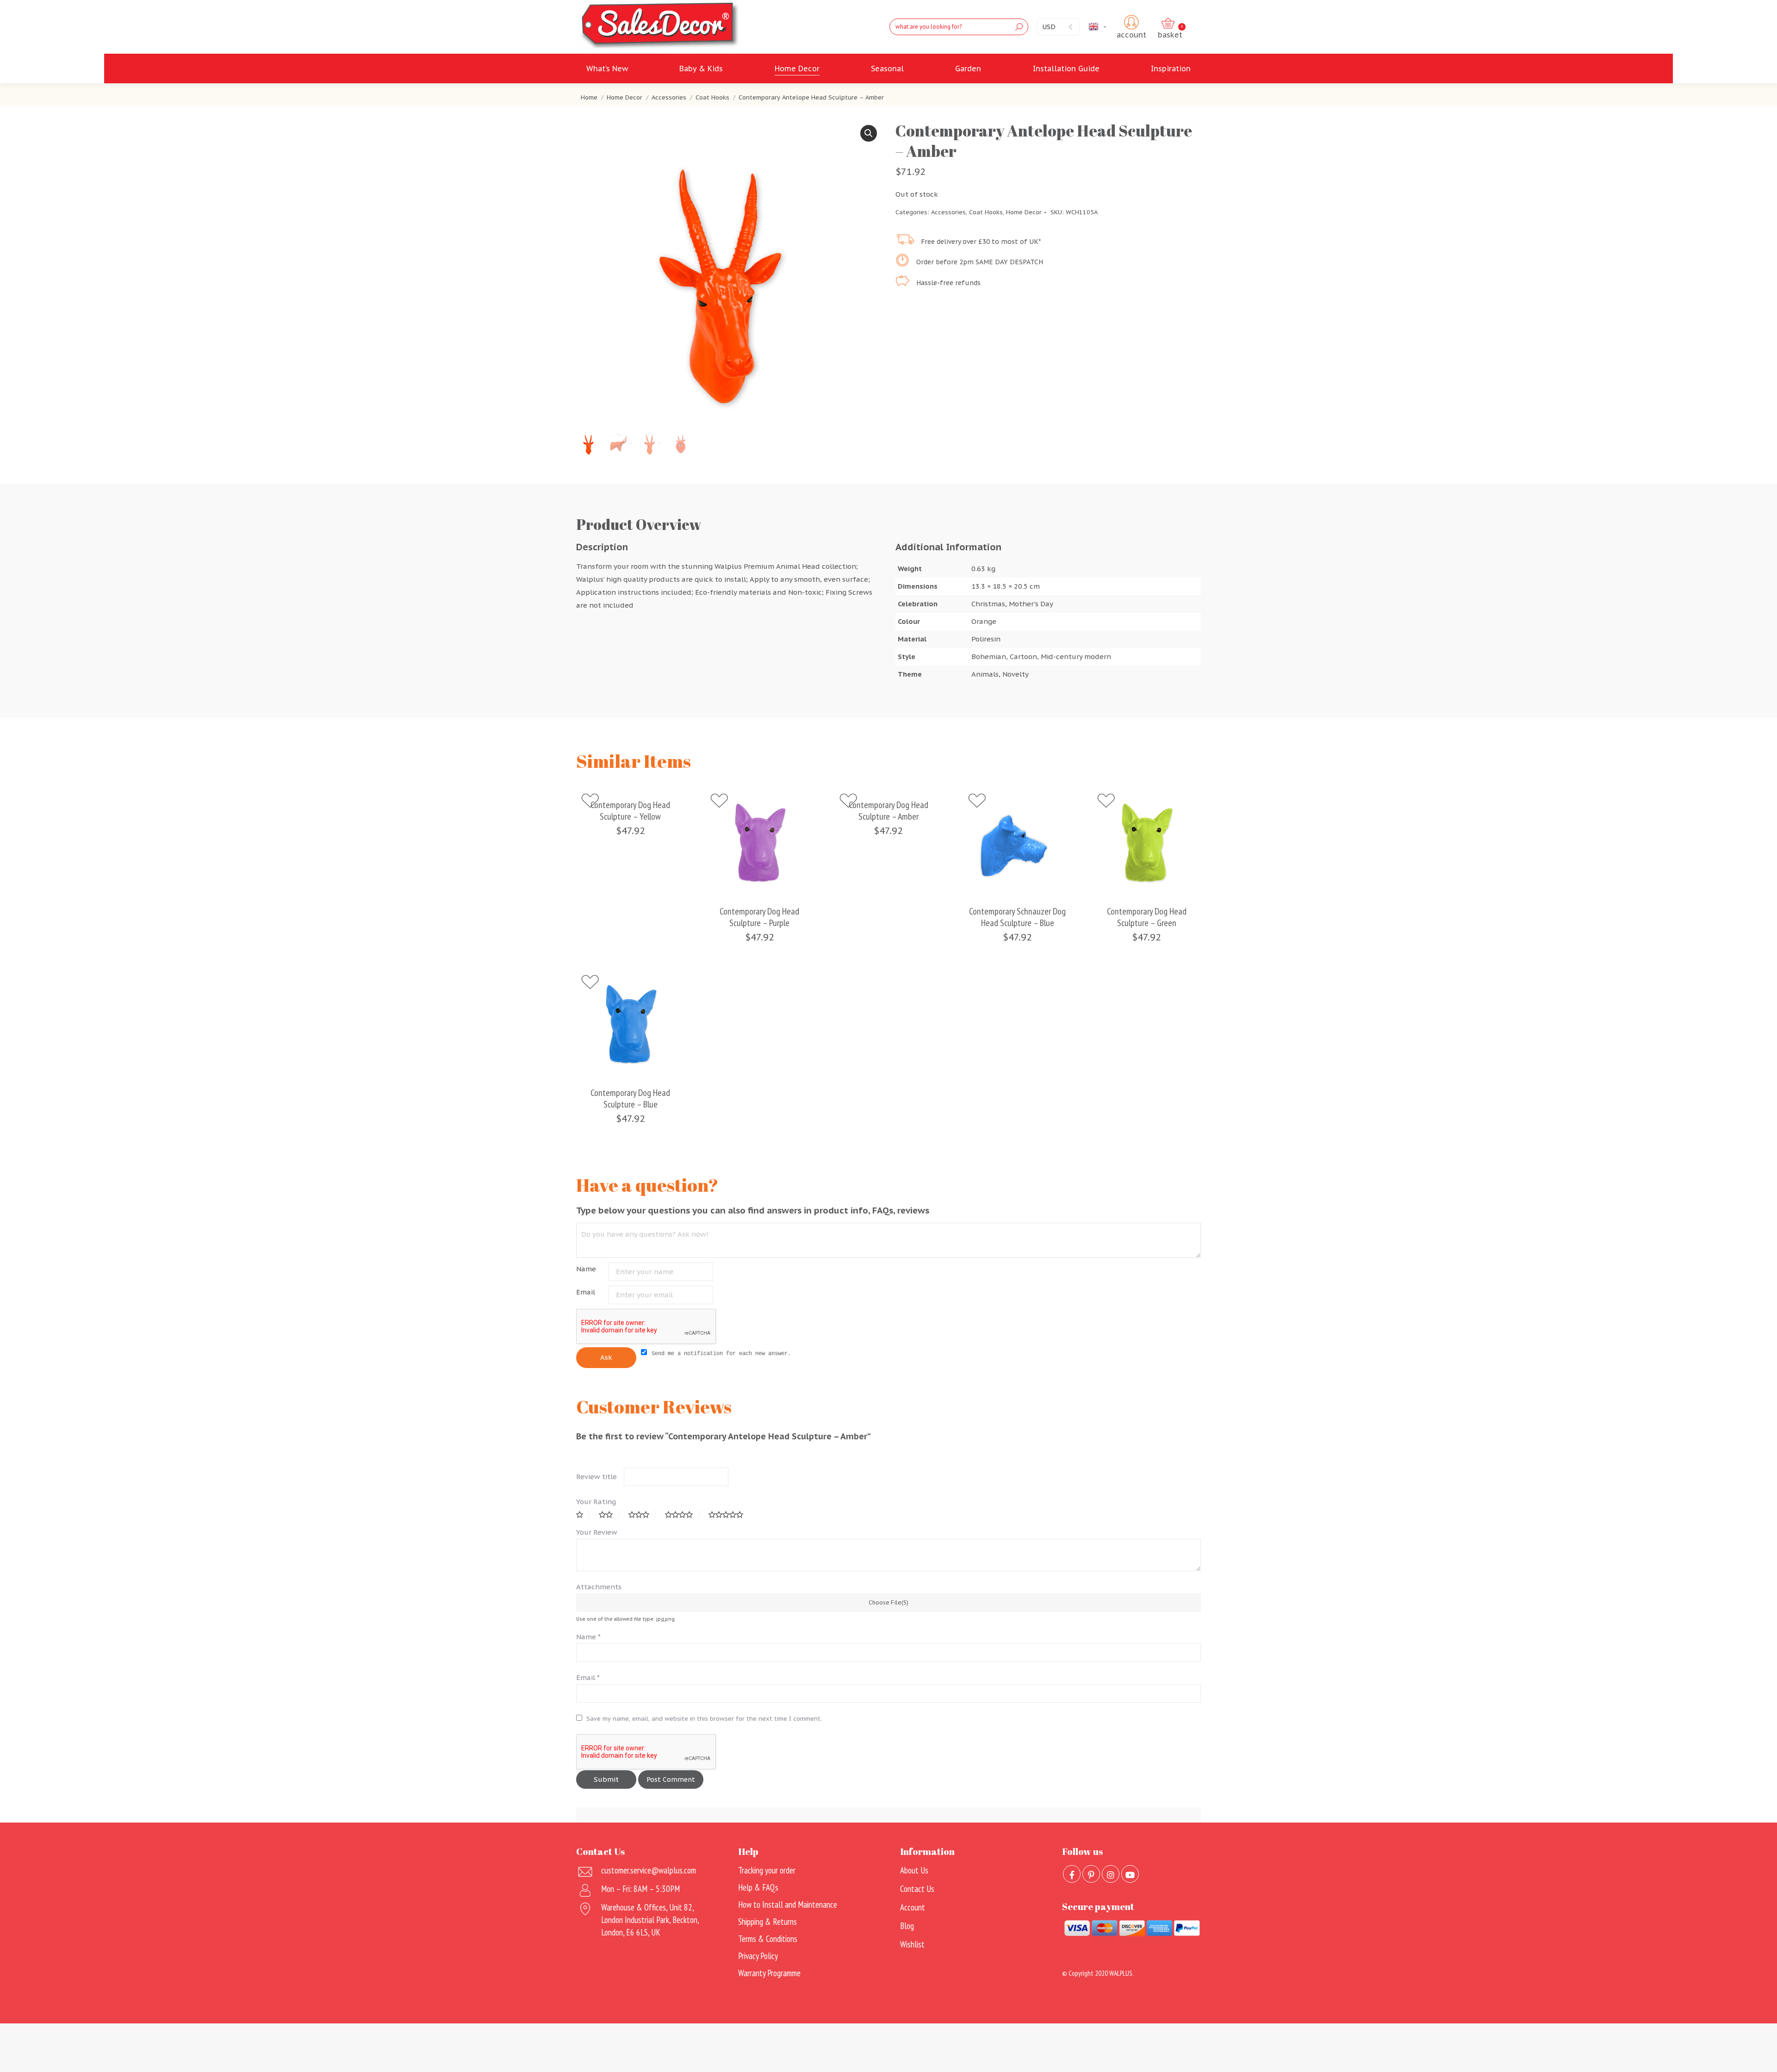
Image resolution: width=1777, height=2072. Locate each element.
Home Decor (1024, 212)
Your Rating (596, 1502)
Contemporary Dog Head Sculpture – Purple (759, 917)
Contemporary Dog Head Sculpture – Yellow (630, 811)
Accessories (948, 212)
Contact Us (917, 1889)
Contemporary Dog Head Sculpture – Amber (888, 811)
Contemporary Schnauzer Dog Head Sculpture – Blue (1017, 917)
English (1109, 27)
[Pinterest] (1091, 1874)
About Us (914, 1870)
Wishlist (912, 1944)
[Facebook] (1072, 1874)
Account (913, 1907)
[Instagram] (1111, 1874)
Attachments (599, 1587)
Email (586, 1292)
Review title (596, 1477)
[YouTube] (1130, 1874)
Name (586, 1269)
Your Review (597, 1532)
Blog (907, 1926)
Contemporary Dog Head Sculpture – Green (1147, 917)
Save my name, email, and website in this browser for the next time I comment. (704, 1719)
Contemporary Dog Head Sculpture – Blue (630, 1099)
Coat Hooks (986, 212)
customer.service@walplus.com (649, 1870)
